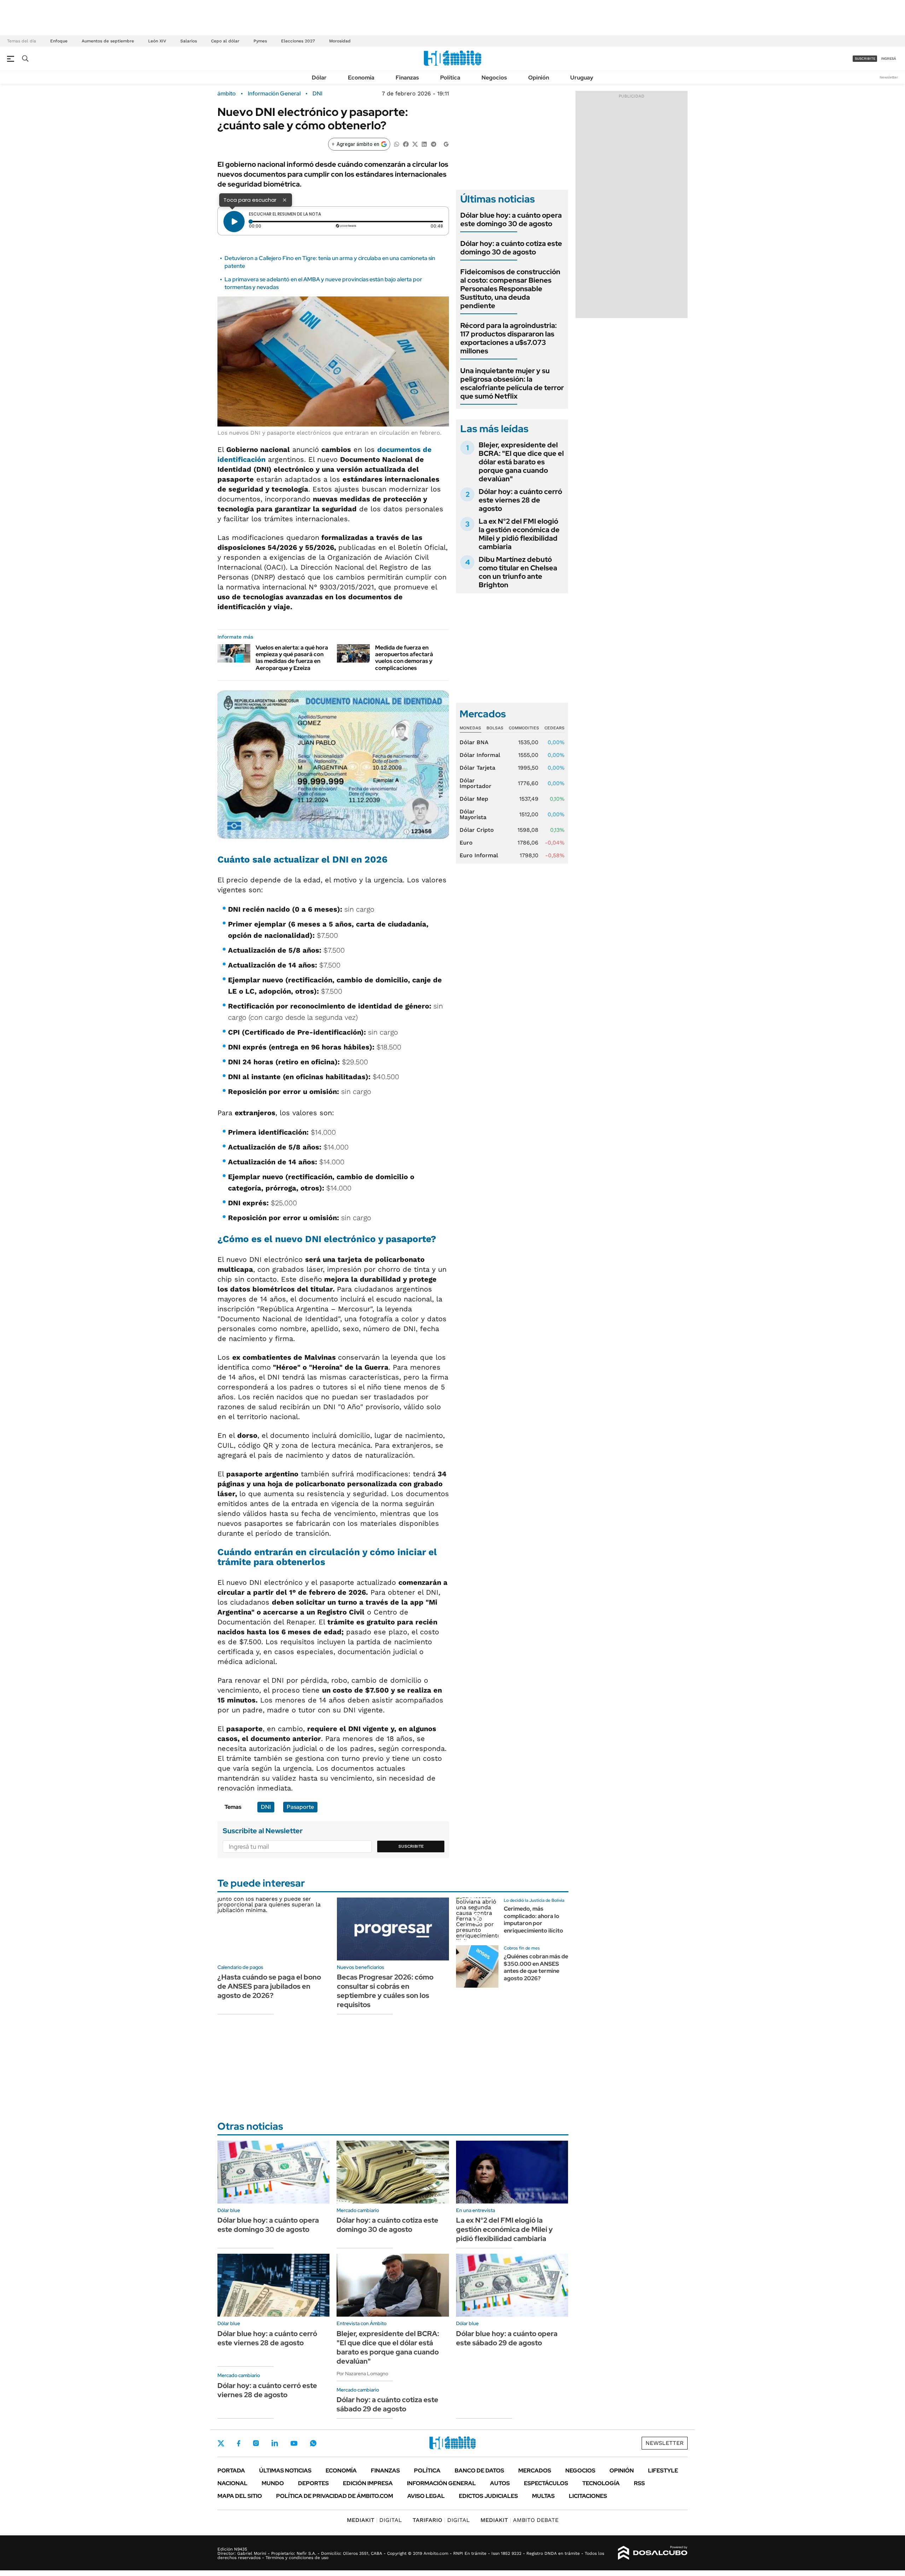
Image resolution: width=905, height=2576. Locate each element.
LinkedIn (275, 2443)
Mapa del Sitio (240, 2496)
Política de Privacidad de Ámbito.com (335, 2496)
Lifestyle (663, 2471)
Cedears (554, 728)
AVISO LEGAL (426, 2496)
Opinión (539, 78)
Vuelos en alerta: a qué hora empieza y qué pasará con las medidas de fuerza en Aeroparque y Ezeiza (292, 658)
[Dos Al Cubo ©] (653, 2553)
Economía (361, 78)
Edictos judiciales (488, 2496)
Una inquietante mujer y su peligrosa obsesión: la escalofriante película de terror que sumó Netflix (512, 383)
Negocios (494, 78)
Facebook (239, 2443)
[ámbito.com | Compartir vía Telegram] (433, 144)
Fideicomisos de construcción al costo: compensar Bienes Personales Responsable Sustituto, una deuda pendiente (510, 289)
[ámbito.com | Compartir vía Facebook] (406, 144)
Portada (231, 2471)
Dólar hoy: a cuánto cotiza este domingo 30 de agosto (511, 248)
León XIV (157, 41)
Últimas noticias (285, 2471)
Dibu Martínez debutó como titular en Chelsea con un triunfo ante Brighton (518, 572)
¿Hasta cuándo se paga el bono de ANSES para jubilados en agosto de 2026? (269, 1986)
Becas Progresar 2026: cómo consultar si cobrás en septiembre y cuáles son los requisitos (385, 1991)
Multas (543, 2496)
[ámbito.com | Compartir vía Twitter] (415, 144)
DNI (317, 94)
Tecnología (601, 2483)
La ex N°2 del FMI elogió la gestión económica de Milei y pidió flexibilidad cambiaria (519, 534)
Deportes (313, 2483)
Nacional (232, 2483)
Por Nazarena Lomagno (362, 2374)
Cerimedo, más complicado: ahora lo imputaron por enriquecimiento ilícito (533, 1920)
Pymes (260, 41)
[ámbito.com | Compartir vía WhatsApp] (397, 144)
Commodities (524, 728)
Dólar (319, 78)
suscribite (865, 58)
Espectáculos (546, 2483)
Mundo (273, 2483)
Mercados (535, 2471)
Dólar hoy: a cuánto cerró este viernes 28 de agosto (520, 500)
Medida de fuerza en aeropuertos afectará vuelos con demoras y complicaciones (404, 658)
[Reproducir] (234, 222)
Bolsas (495, 728)
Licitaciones (588, 2496)
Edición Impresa (368, 2483)
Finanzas (407, 78)
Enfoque (59, 41)
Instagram (256, 2443)
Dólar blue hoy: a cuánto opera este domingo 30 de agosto (511, 219)
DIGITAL (374, 2520)
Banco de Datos (479, 2471)
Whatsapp (313, 2443)
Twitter (221, 2443)
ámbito (227, 94)
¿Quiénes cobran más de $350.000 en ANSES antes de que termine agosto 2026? (536, 1967)
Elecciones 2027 (298, 41)
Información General (274, 94)
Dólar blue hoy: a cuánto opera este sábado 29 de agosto (507, 2338)
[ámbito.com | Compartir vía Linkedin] (424, 144)
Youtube (294, 2443)
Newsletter (889, 77)
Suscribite (411, 1846)
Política (450, 78)
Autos (500, 2483)
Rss (639, 2483)
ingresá (889, 58)
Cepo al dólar (225, 41)
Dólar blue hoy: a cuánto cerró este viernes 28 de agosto (267, 2338)
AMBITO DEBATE (519, 2520)
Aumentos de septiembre (108, 41)
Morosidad (340, 41)
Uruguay (582, 78)
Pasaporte (300, 1807)
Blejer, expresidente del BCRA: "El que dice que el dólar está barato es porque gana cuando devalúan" (521, 462)
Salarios (189, 41)
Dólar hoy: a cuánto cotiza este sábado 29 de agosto (387, 2404)
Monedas (470, 728)
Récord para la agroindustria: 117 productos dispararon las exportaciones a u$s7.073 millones (509, 338)
